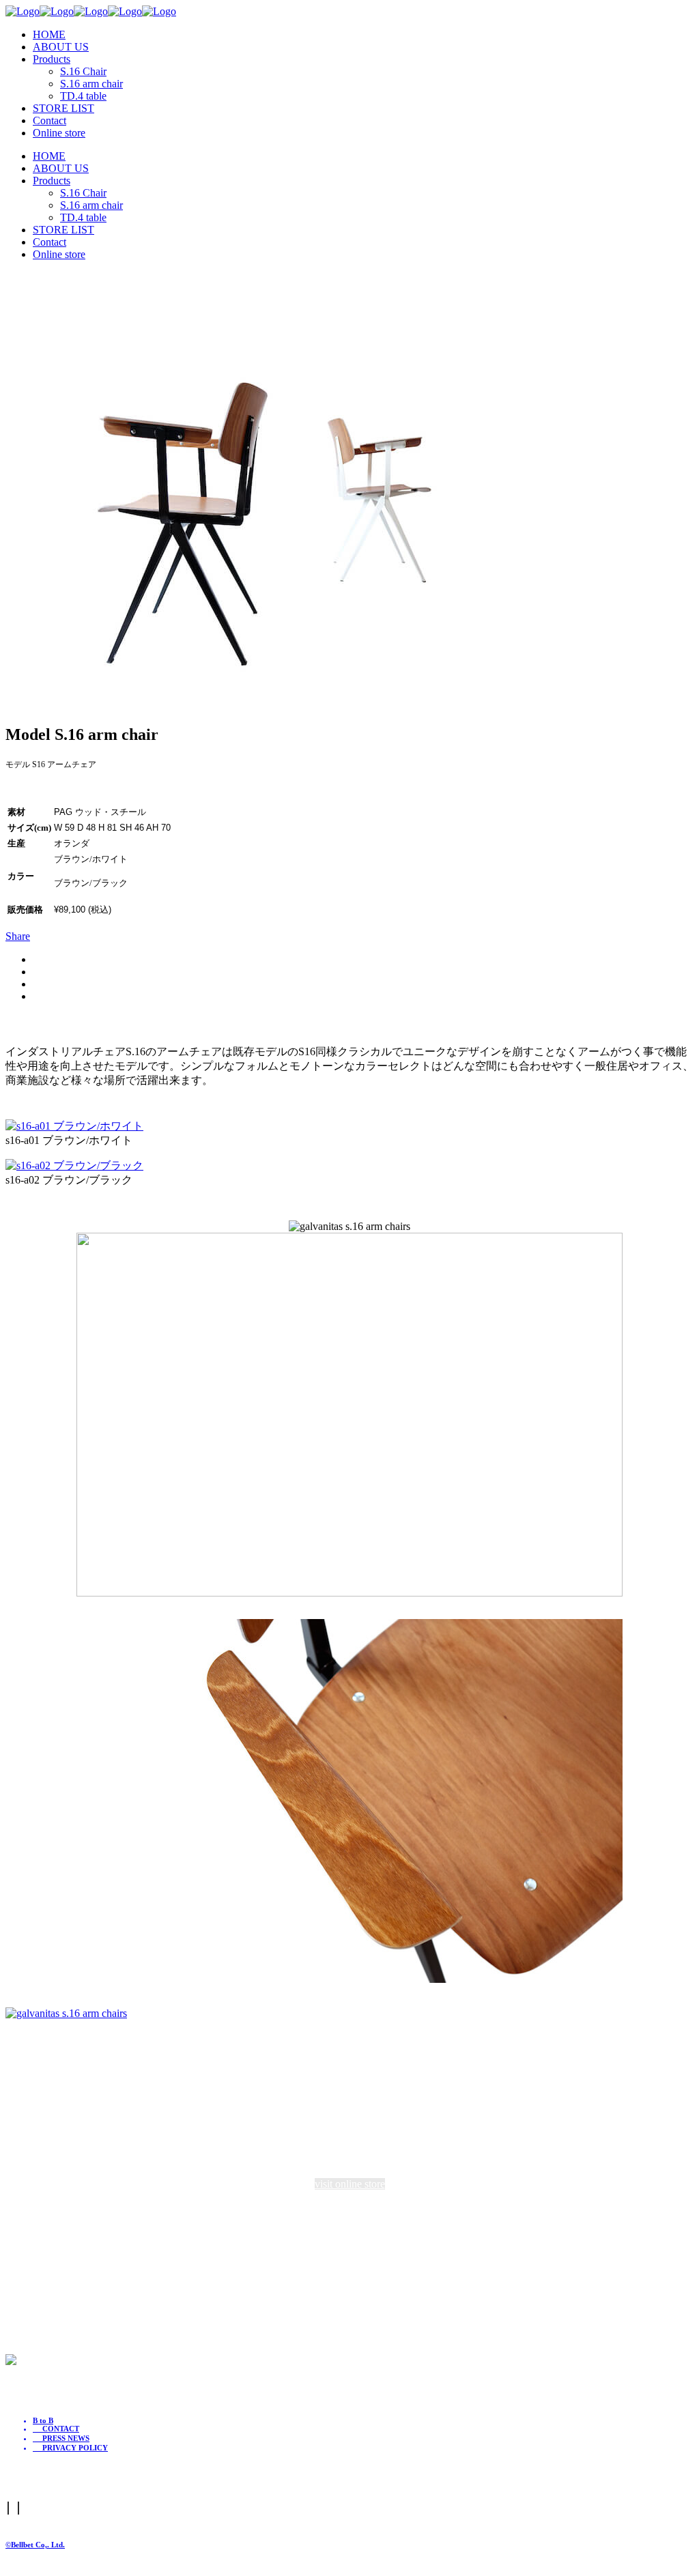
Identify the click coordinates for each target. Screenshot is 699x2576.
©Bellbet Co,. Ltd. (35, 2545)
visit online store (350, 2184)
